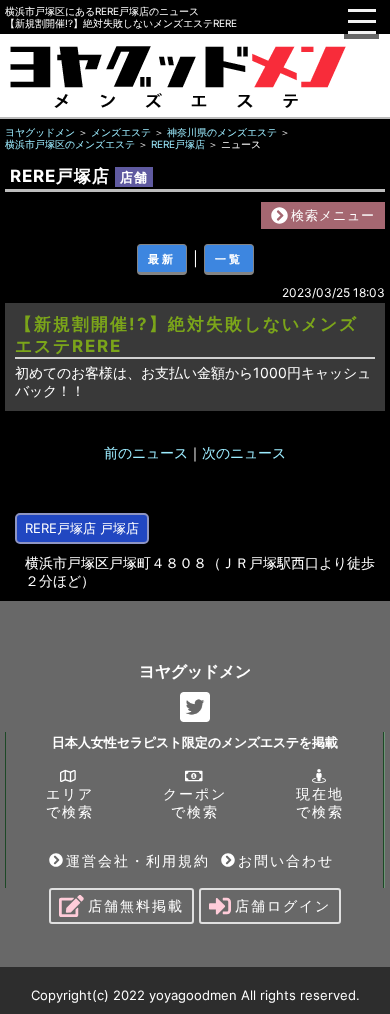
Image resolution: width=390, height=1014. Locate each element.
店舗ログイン (283, 905)
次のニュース (244, 452)
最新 (162, 259)
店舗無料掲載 (136, 905)
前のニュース (146, 452)
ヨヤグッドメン (195, 671)
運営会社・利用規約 (138, 860)
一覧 (229, 259)
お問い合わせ (286, 860)
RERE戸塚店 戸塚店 (82, 528)
